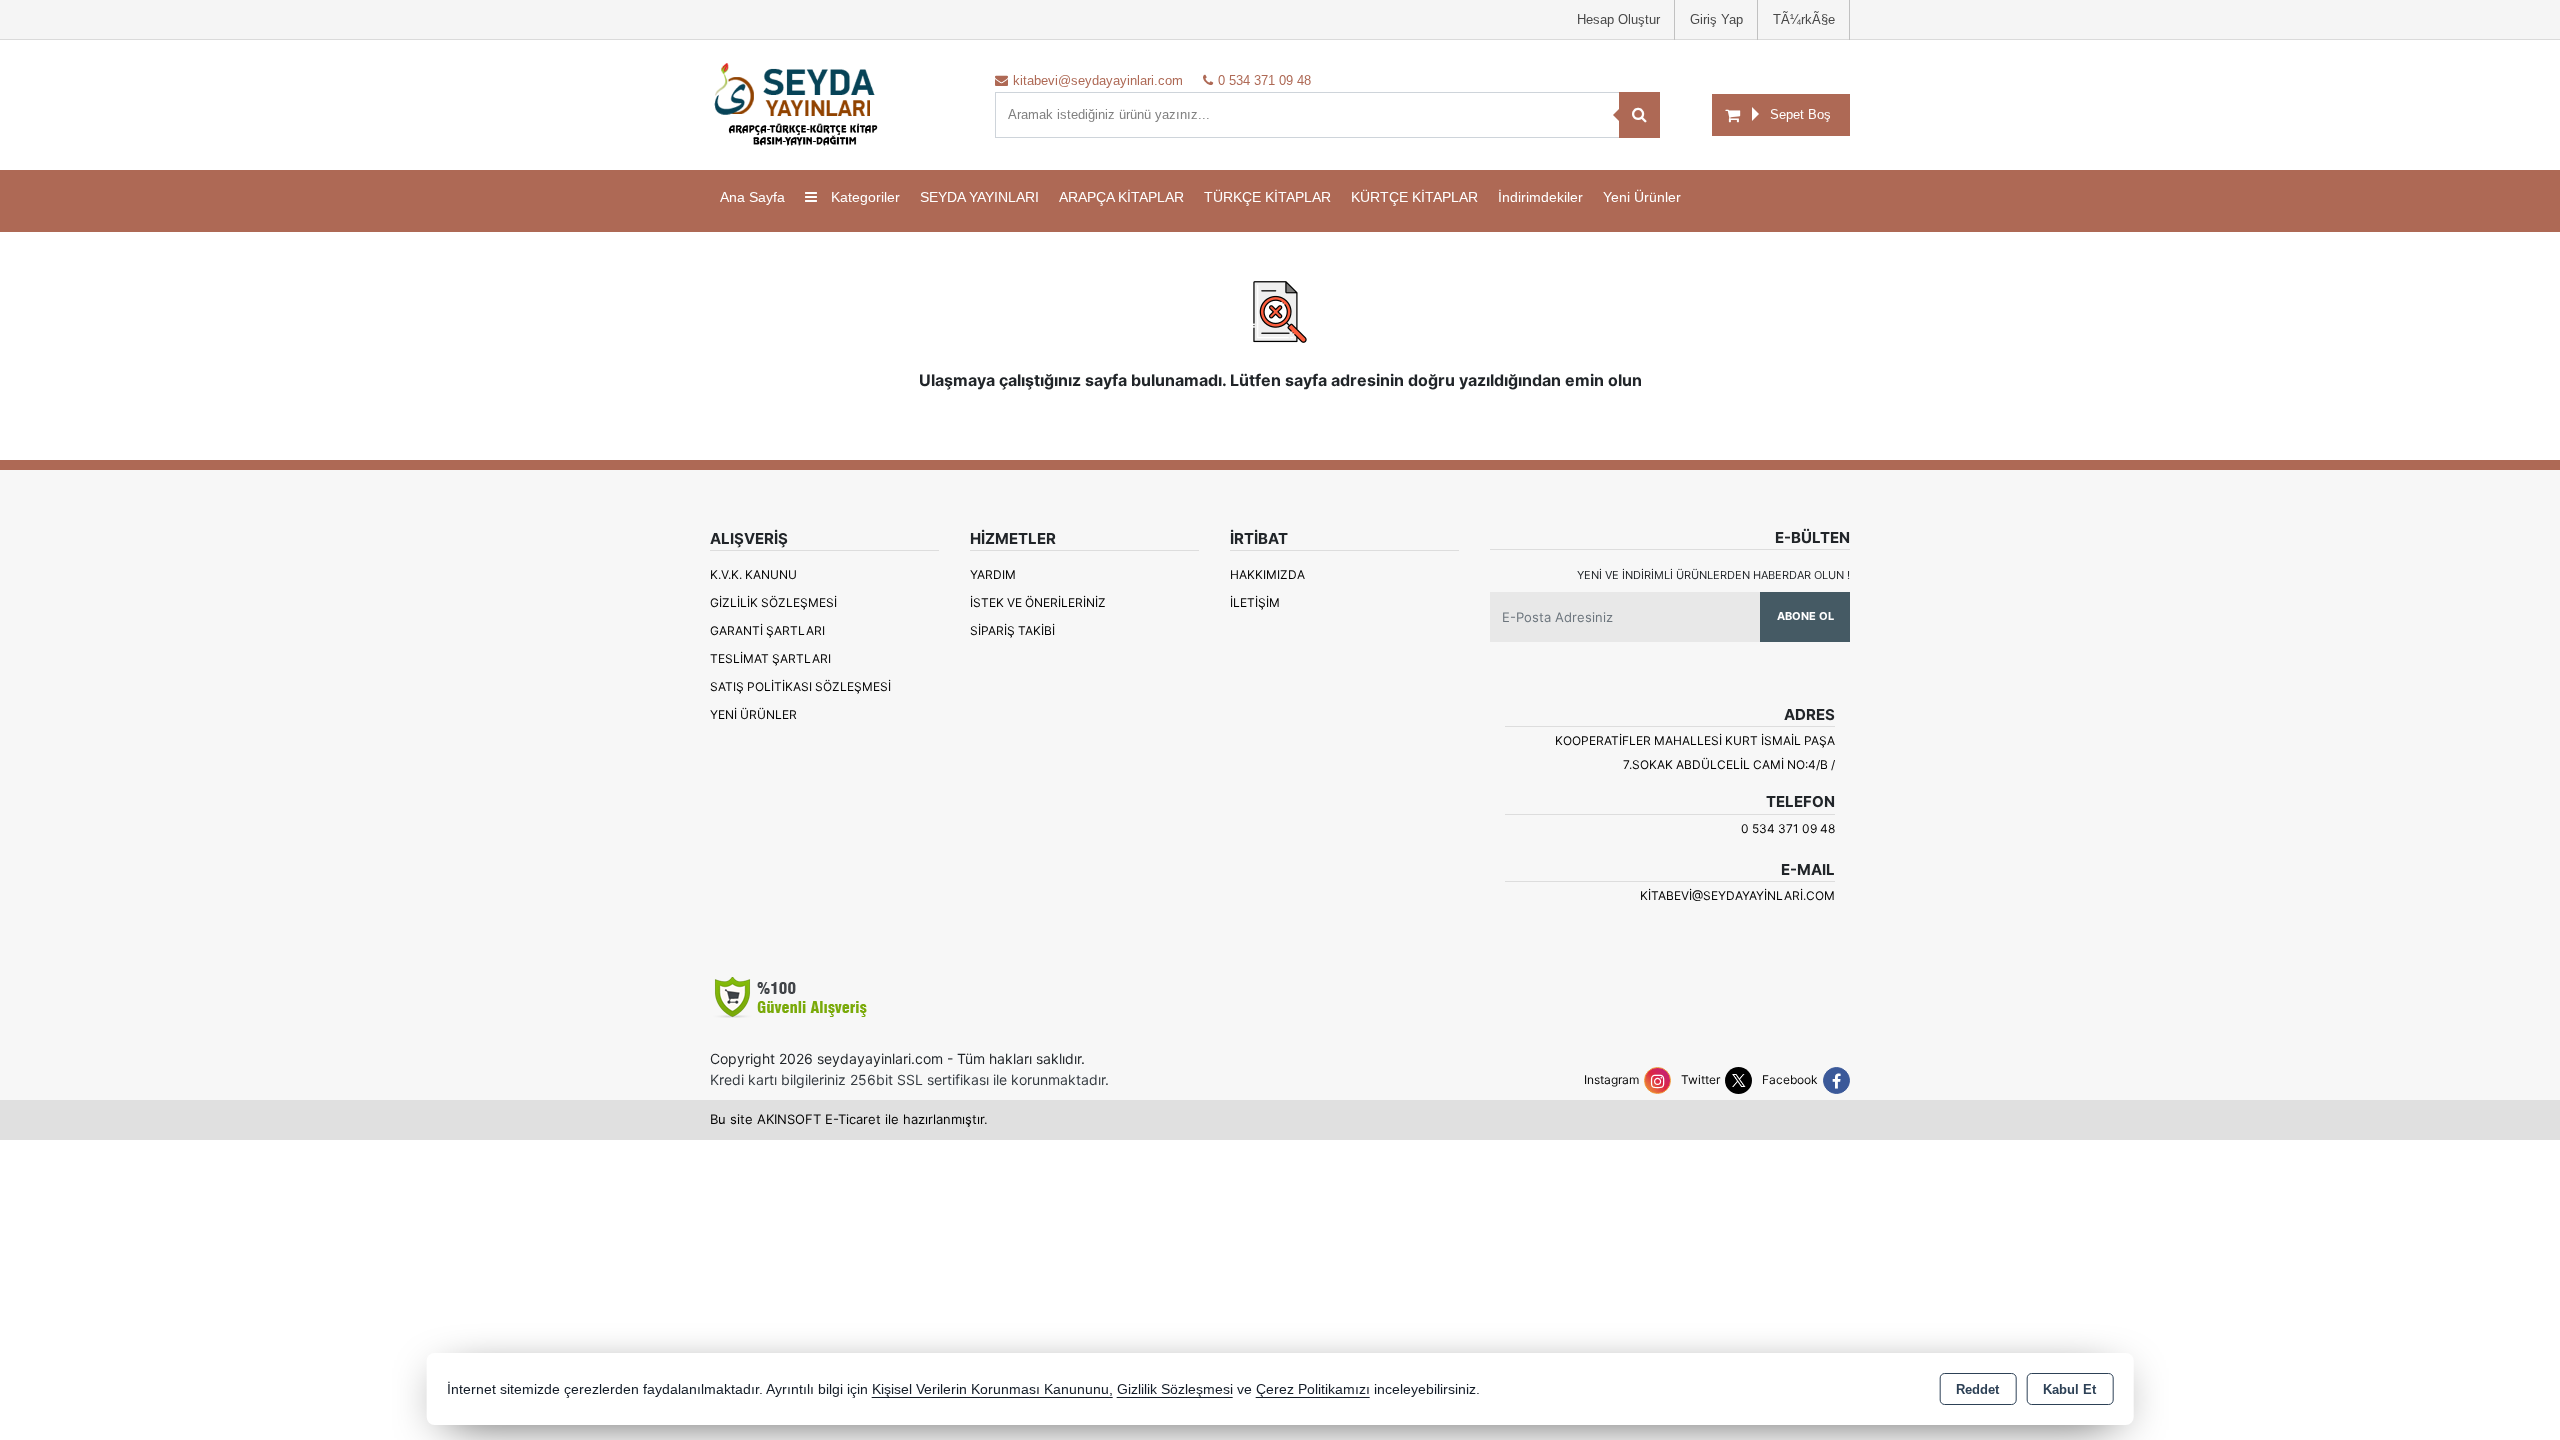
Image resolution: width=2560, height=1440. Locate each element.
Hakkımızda (1267, 574)
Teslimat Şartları (770, 658)
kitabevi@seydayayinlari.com (1737, 895)
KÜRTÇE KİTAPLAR (1414, 197)
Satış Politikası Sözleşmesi (800, 686)
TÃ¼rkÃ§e (1804, 19)
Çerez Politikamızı (1313, 1389)
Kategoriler (863, 197)
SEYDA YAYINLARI (979, 197)
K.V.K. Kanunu (753, 574)
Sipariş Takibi (1012, 630)
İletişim (1255, 602)
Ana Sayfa (752, 197)
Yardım (993, 574)
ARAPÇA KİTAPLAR (1121, 197)
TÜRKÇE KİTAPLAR (1267, 197)
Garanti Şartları (767, 630)
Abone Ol (1805, 616)
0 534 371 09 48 (1788, 828)
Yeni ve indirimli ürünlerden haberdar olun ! (1713, 575)
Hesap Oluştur (1618, 19)
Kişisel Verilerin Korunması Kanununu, (992, 1389)
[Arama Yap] (1639, 115)
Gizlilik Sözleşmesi (773, 602)
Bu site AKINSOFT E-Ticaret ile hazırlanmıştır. (849, 1119)
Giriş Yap (1716, 19)
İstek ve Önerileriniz (1038, 602)
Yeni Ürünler (753, 714)
